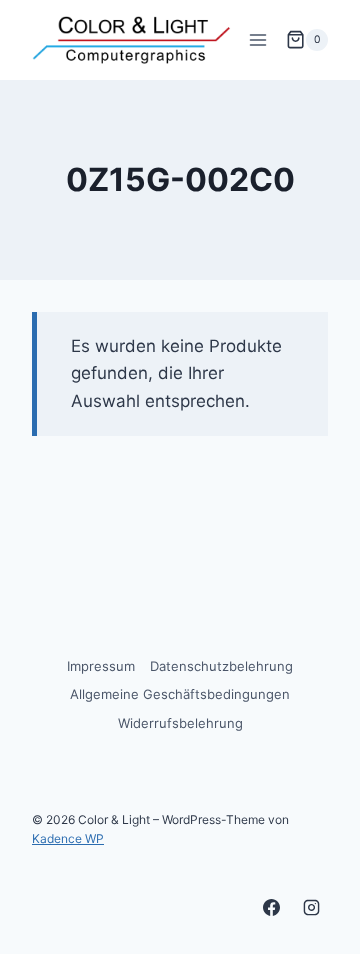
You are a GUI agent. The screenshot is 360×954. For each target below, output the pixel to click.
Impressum (101, 666)
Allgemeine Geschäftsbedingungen (180, 694)
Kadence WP (68, 838)
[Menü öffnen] (257, 39)
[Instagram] (311, 907)
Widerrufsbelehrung (180, 723)
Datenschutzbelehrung (221, 666)
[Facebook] (272, 907)
